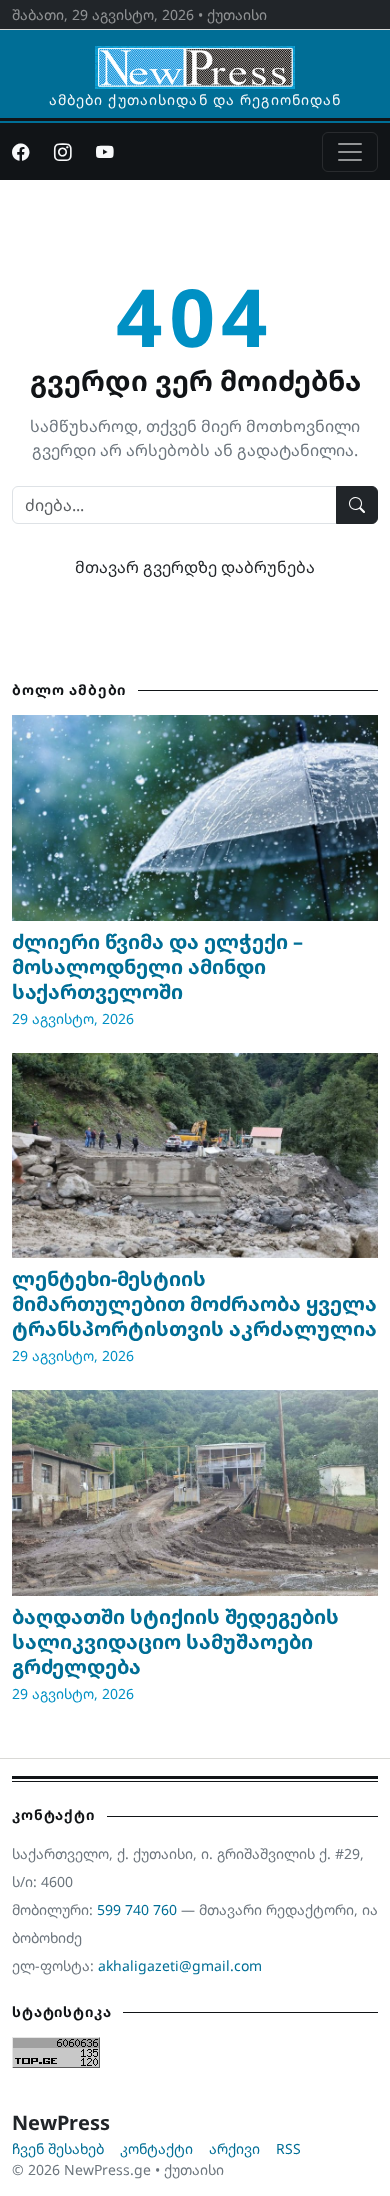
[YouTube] (105, 152)
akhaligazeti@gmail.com (180, 1965)
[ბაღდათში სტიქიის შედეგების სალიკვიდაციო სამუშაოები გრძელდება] (195, 1493)
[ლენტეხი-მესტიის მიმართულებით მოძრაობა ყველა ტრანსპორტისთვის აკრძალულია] (195, 1156)
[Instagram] (63, 152)
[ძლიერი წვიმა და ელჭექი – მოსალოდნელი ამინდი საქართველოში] (195, 818)
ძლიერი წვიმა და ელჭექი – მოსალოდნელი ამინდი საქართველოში (157, 966)
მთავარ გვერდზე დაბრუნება (195, 567)
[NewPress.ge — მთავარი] (195, 58)
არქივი (234, 2148)
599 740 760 (137, 1909)
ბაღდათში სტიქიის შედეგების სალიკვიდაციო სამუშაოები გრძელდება (175, 1641)
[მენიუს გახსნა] (350, 152)
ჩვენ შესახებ (58, 2148)
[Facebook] (21, 152)
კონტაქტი (156, 2148)
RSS (288, 2148)
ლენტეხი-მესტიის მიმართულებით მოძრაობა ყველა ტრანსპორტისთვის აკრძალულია (194, 1303)
